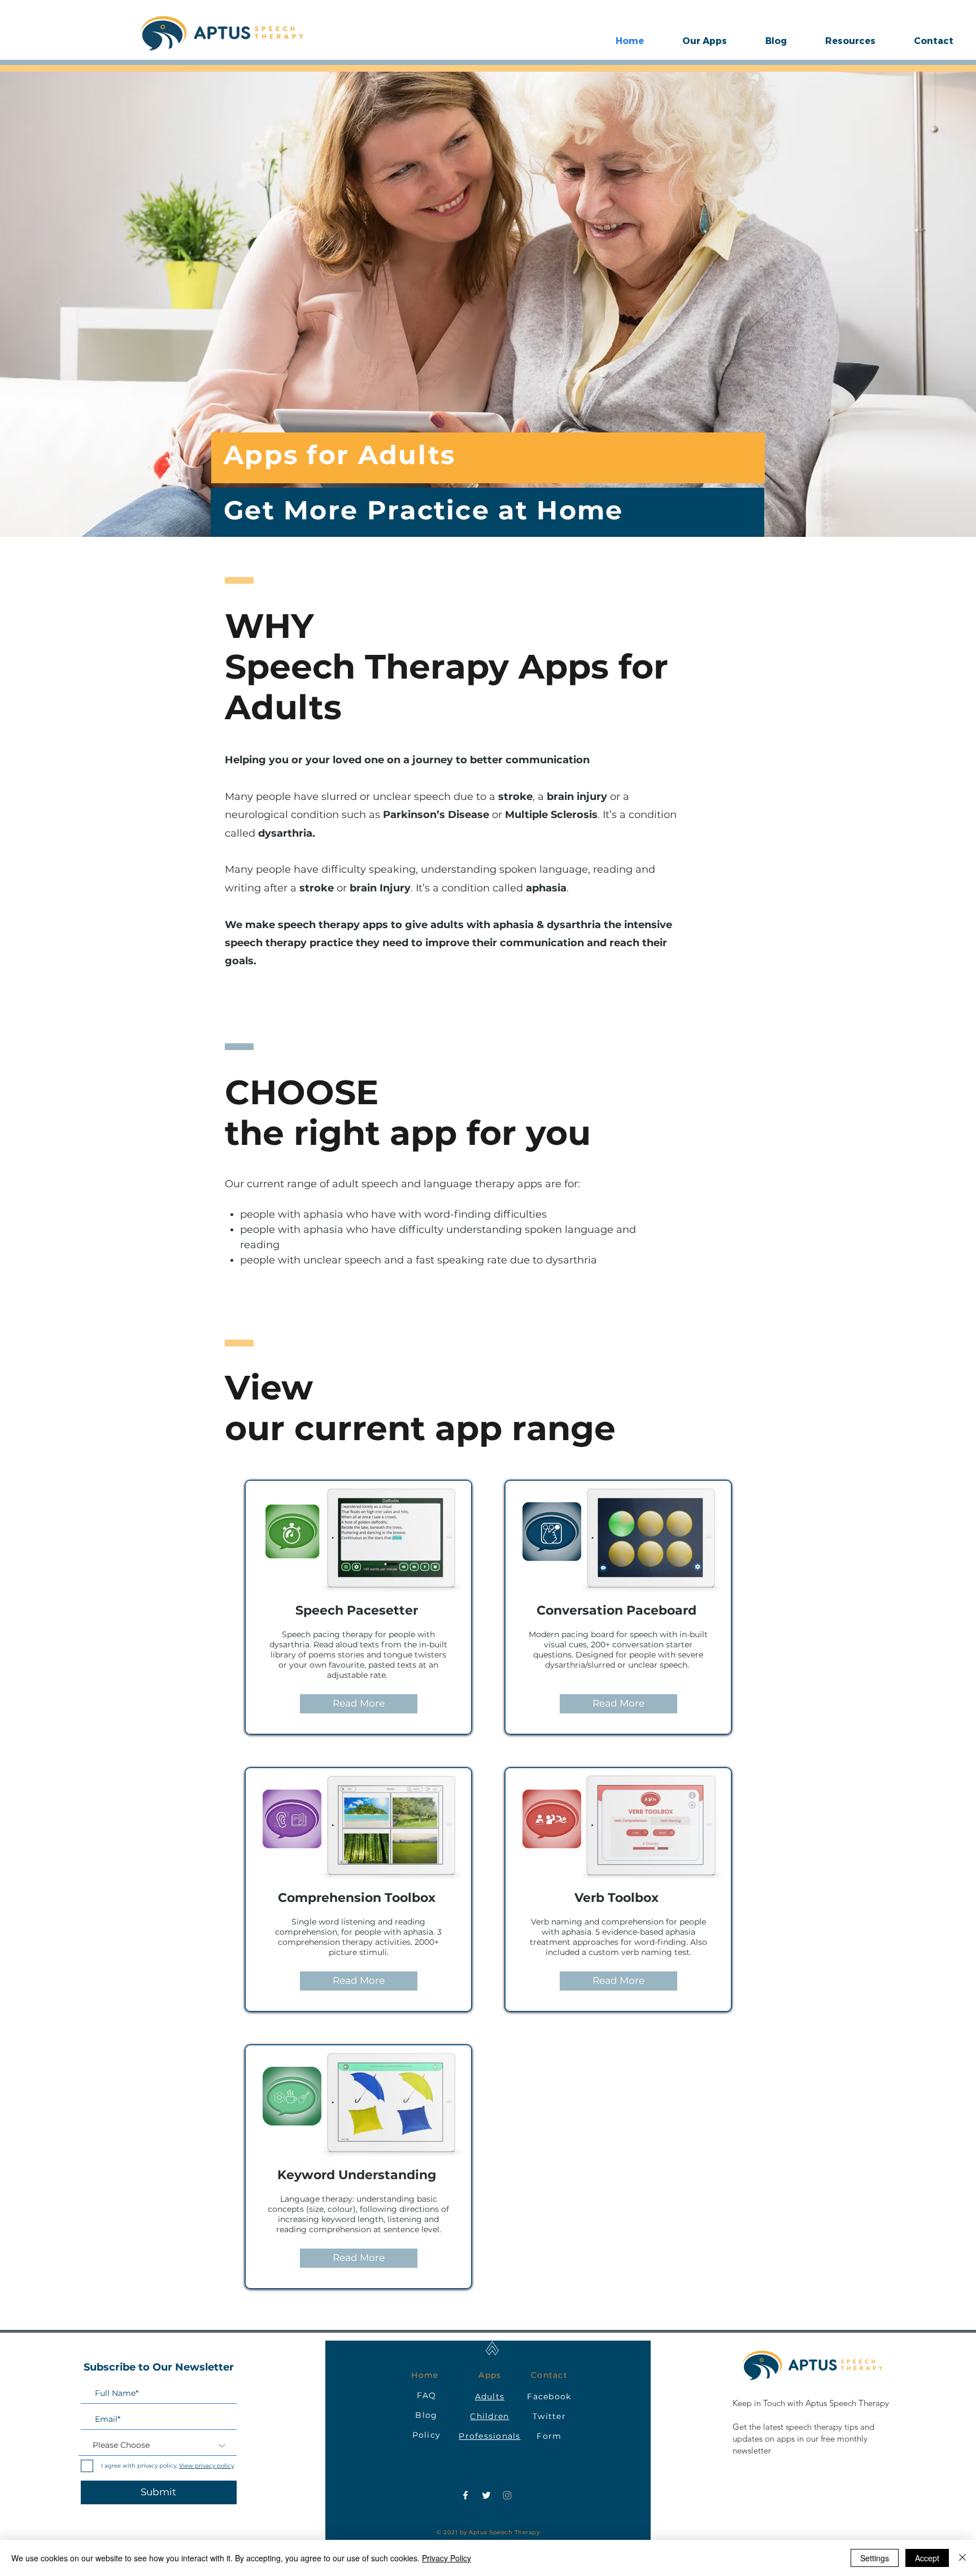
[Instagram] (507, 2495)
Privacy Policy (446, 2558)
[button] (705, 41)
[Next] (917, 302)
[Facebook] (465, 2495)
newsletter (752, 2450)
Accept (927, 2558)
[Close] (962, 2558)
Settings (875, 2558)
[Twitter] (486, 2495)
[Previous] (59, 302)
